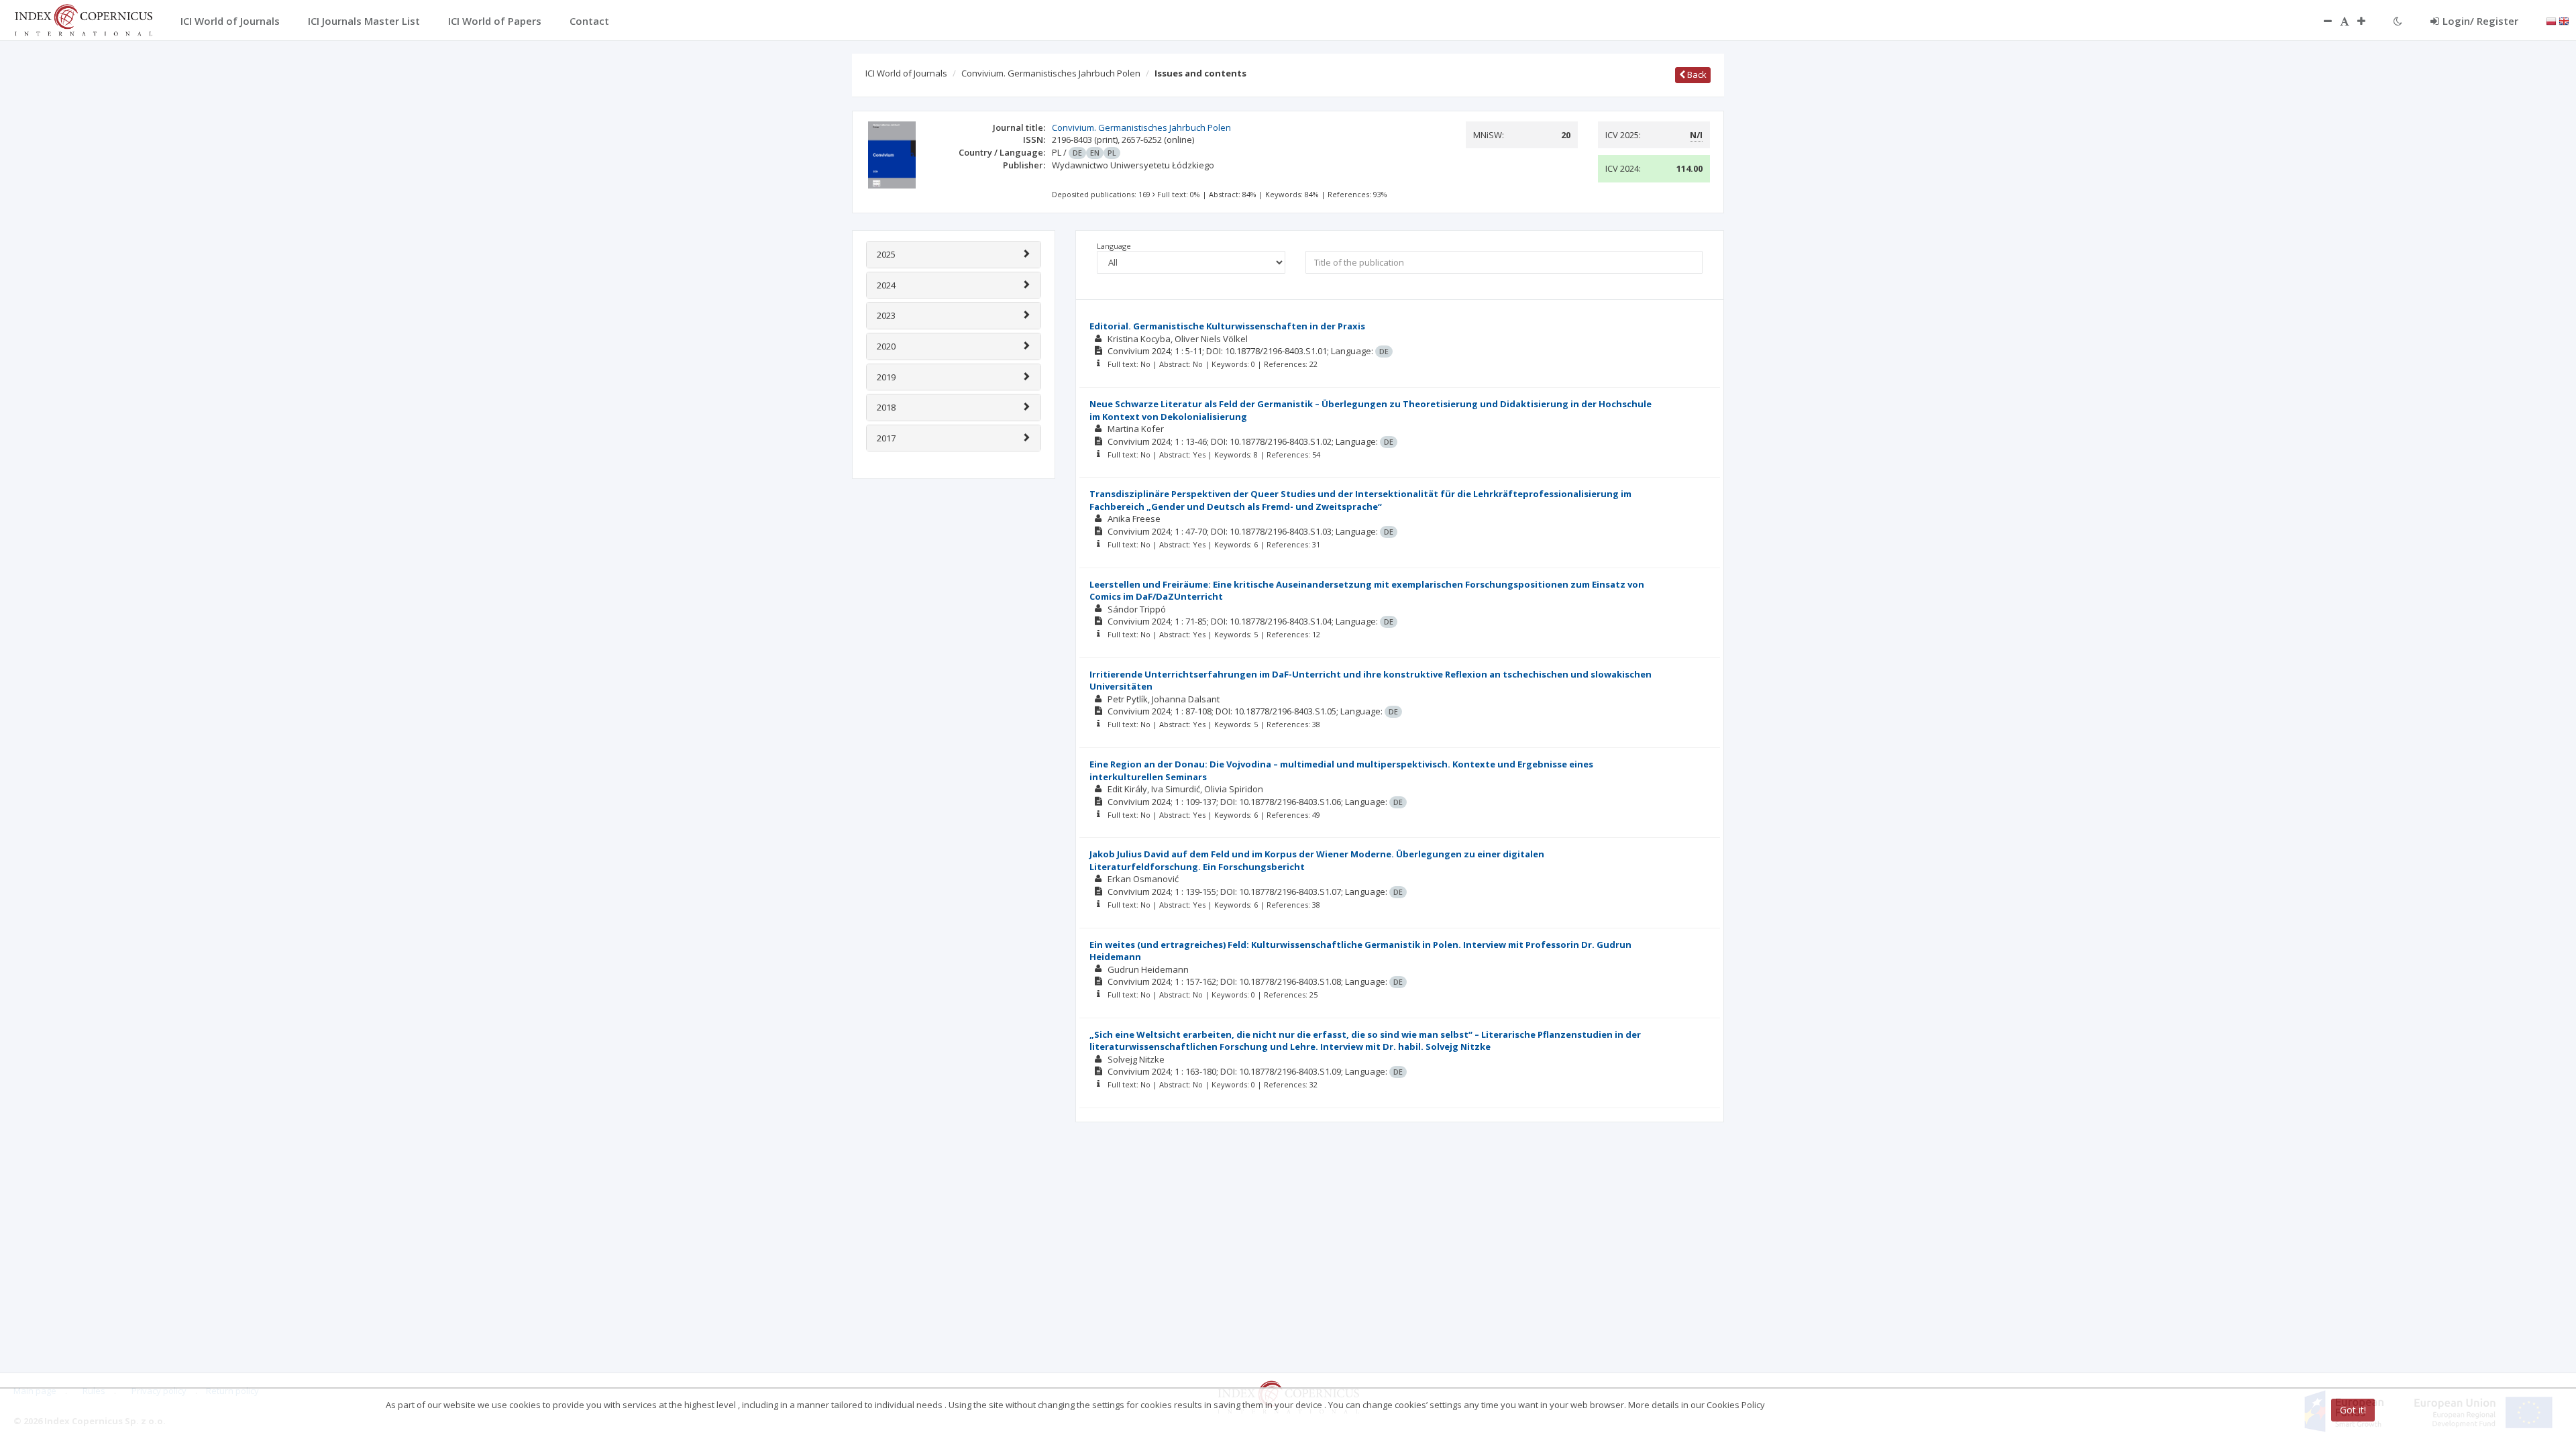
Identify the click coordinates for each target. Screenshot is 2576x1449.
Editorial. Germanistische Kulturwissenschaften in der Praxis (1227, 326)
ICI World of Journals (906, 73)
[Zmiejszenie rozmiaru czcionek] (2321, 21)
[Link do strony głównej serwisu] (83, 19)
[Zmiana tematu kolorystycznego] (2398, 21)
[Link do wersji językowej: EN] (2564, 20)
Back (1696, 74)
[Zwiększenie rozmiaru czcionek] (2368, 21)
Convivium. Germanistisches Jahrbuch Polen (1051, 73)
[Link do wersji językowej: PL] (2551, 20)
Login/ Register (2480, 21)
